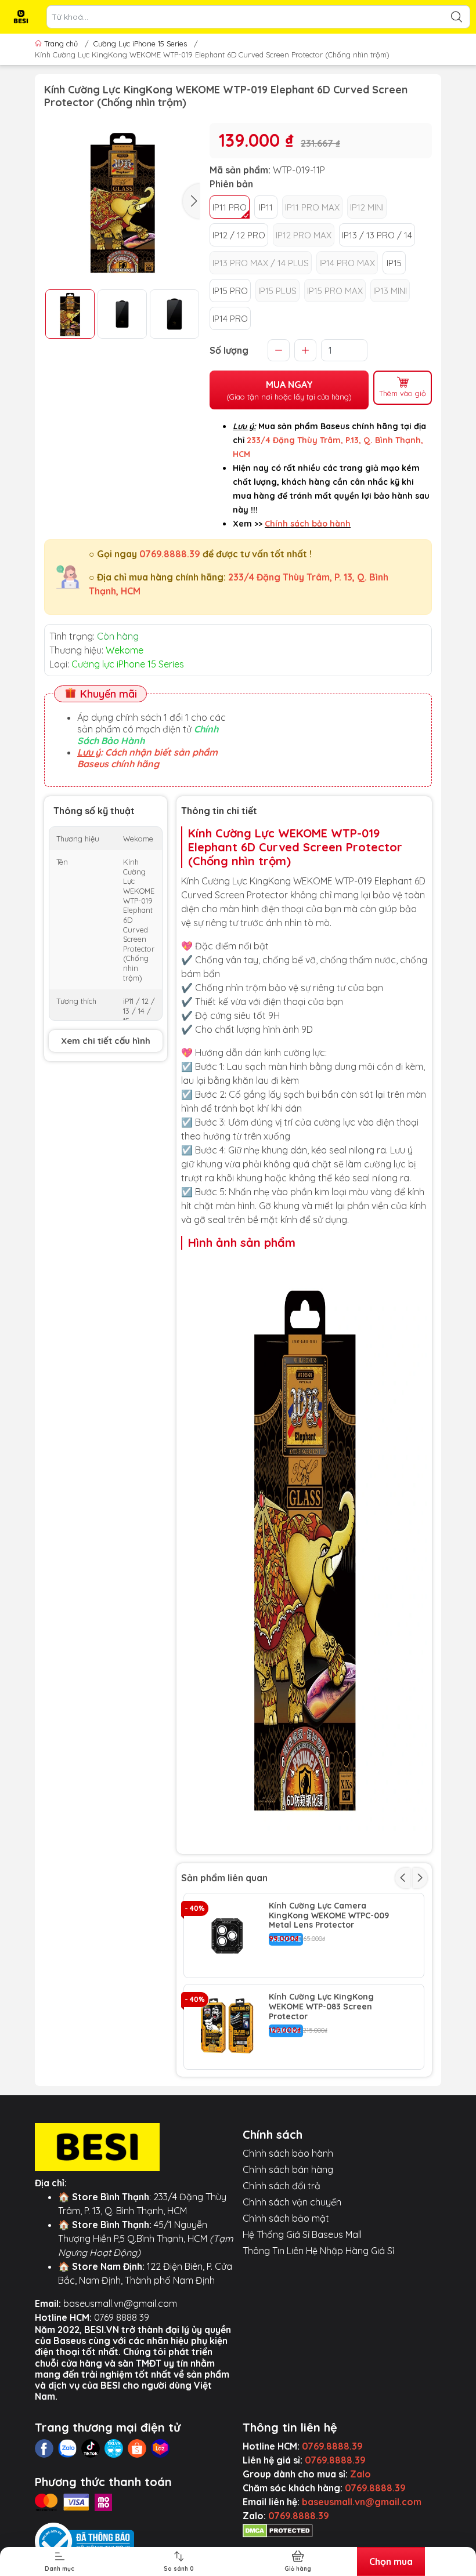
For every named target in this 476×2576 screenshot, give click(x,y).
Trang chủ (61, 43)
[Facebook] (44, 2448)
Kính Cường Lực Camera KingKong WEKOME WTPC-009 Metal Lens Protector (329, 1915)
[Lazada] (160, 2448)
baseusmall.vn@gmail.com (120, 2303)
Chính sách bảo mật (286, 2218)
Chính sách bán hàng (288, 2169)
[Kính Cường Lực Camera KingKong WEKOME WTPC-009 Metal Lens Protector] (226, 1936)
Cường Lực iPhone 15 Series (140, 43)
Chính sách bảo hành (288, 2153)
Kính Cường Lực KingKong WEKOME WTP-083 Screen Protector (321, 2007)
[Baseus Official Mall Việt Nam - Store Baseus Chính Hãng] (21, 17)
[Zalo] (67, 2448)
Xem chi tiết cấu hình (106, 1041)
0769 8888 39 (122, 2317)
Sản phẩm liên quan (224, 1878)
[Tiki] (114, 2448)
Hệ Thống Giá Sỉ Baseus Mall (302, 2234)
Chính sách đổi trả (282, 2186)
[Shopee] (137, 2448)
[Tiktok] (91, 2448)
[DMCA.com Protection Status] (278, 2530)
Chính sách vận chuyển (292, 2202)
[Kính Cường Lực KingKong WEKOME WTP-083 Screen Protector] (226, 2027)
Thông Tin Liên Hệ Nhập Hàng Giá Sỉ (318, 2251)
